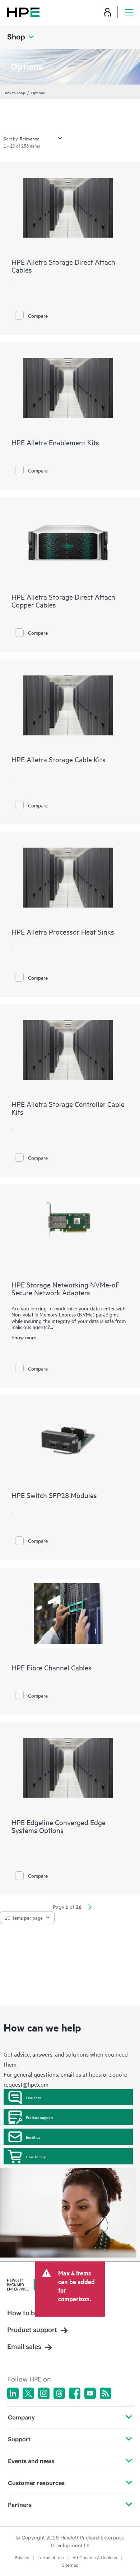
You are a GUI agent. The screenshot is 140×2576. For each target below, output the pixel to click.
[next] (90, 1908)
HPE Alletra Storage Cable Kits (59, 759)
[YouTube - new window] (90, 2393)
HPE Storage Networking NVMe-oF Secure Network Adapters (66, 1288)
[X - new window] (28, 2393)
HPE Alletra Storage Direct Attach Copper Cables (63, 601)
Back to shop (14, 92)
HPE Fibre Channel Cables (52, 1667)
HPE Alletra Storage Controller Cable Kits (68, 1108)
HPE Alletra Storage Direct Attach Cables (63, 266)
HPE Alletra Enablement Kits (55, 442)
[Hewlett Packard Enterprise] (23, 12)
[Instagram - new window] (44, 2393)
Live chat (33, 2097)
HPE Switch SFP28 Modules (54, 1495)
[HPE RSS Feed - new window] (106, 2393)
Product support (40, 2117)
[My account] (107, 12)
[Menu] (129, 12)
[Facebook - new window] (75, 2393)
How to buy (36, 2157)
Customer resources (36, 2483)
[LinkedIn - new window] (13, 2393)
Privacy (22, 2558)
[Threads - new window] (59, 2393)
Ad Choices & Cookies (95, 2558)
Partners (20, 2505)
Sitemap (70, 2565)
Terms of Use (51, 2558)
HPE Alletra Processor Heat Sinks (63, 932)
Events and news (31, 2461)
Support (19, 2439)
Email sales (24, 2347)
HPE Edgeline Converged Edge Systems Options (59, 1826)
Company (21, 2417)
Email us (33, 2137)
